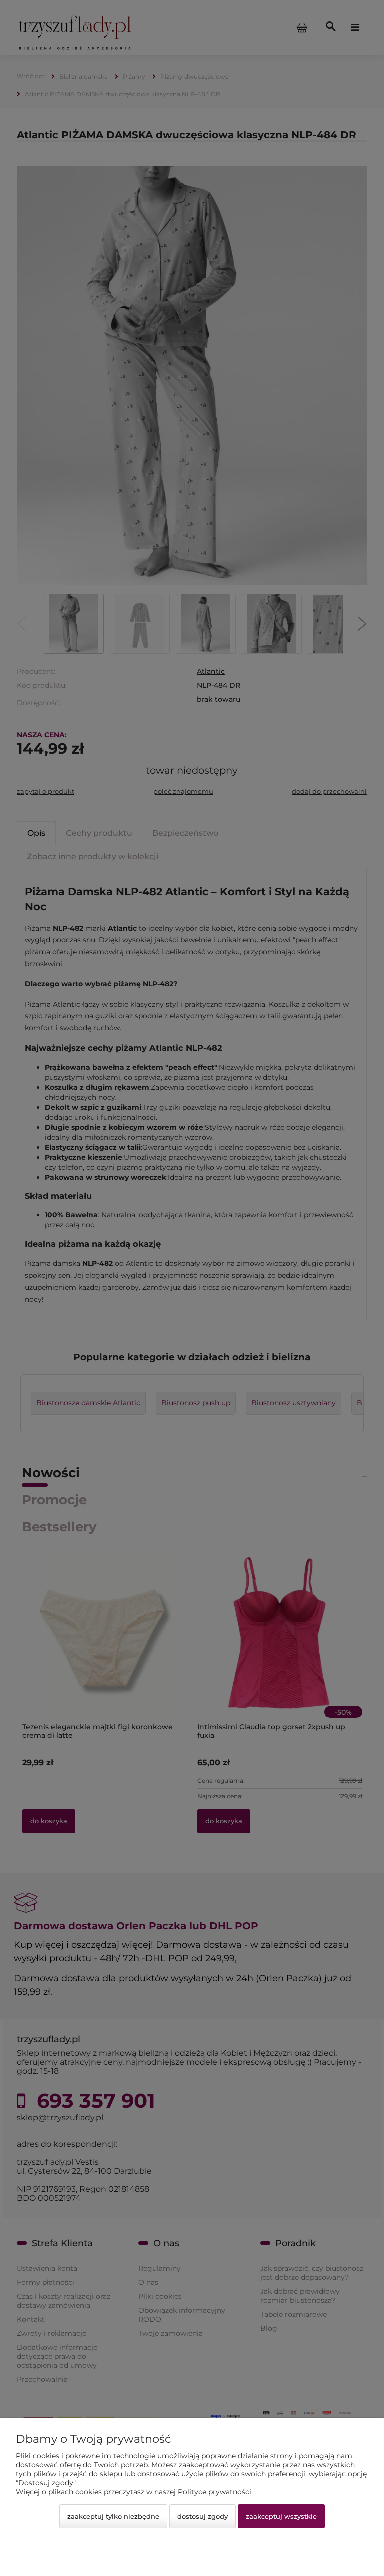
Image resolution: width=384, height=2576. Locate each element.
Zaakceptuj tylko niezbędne (113, 2516)
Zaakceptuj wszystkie (281, 2516)
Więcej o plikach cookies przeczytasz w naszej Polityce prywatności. (134, 2492)
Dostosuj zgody (203, 2516)
